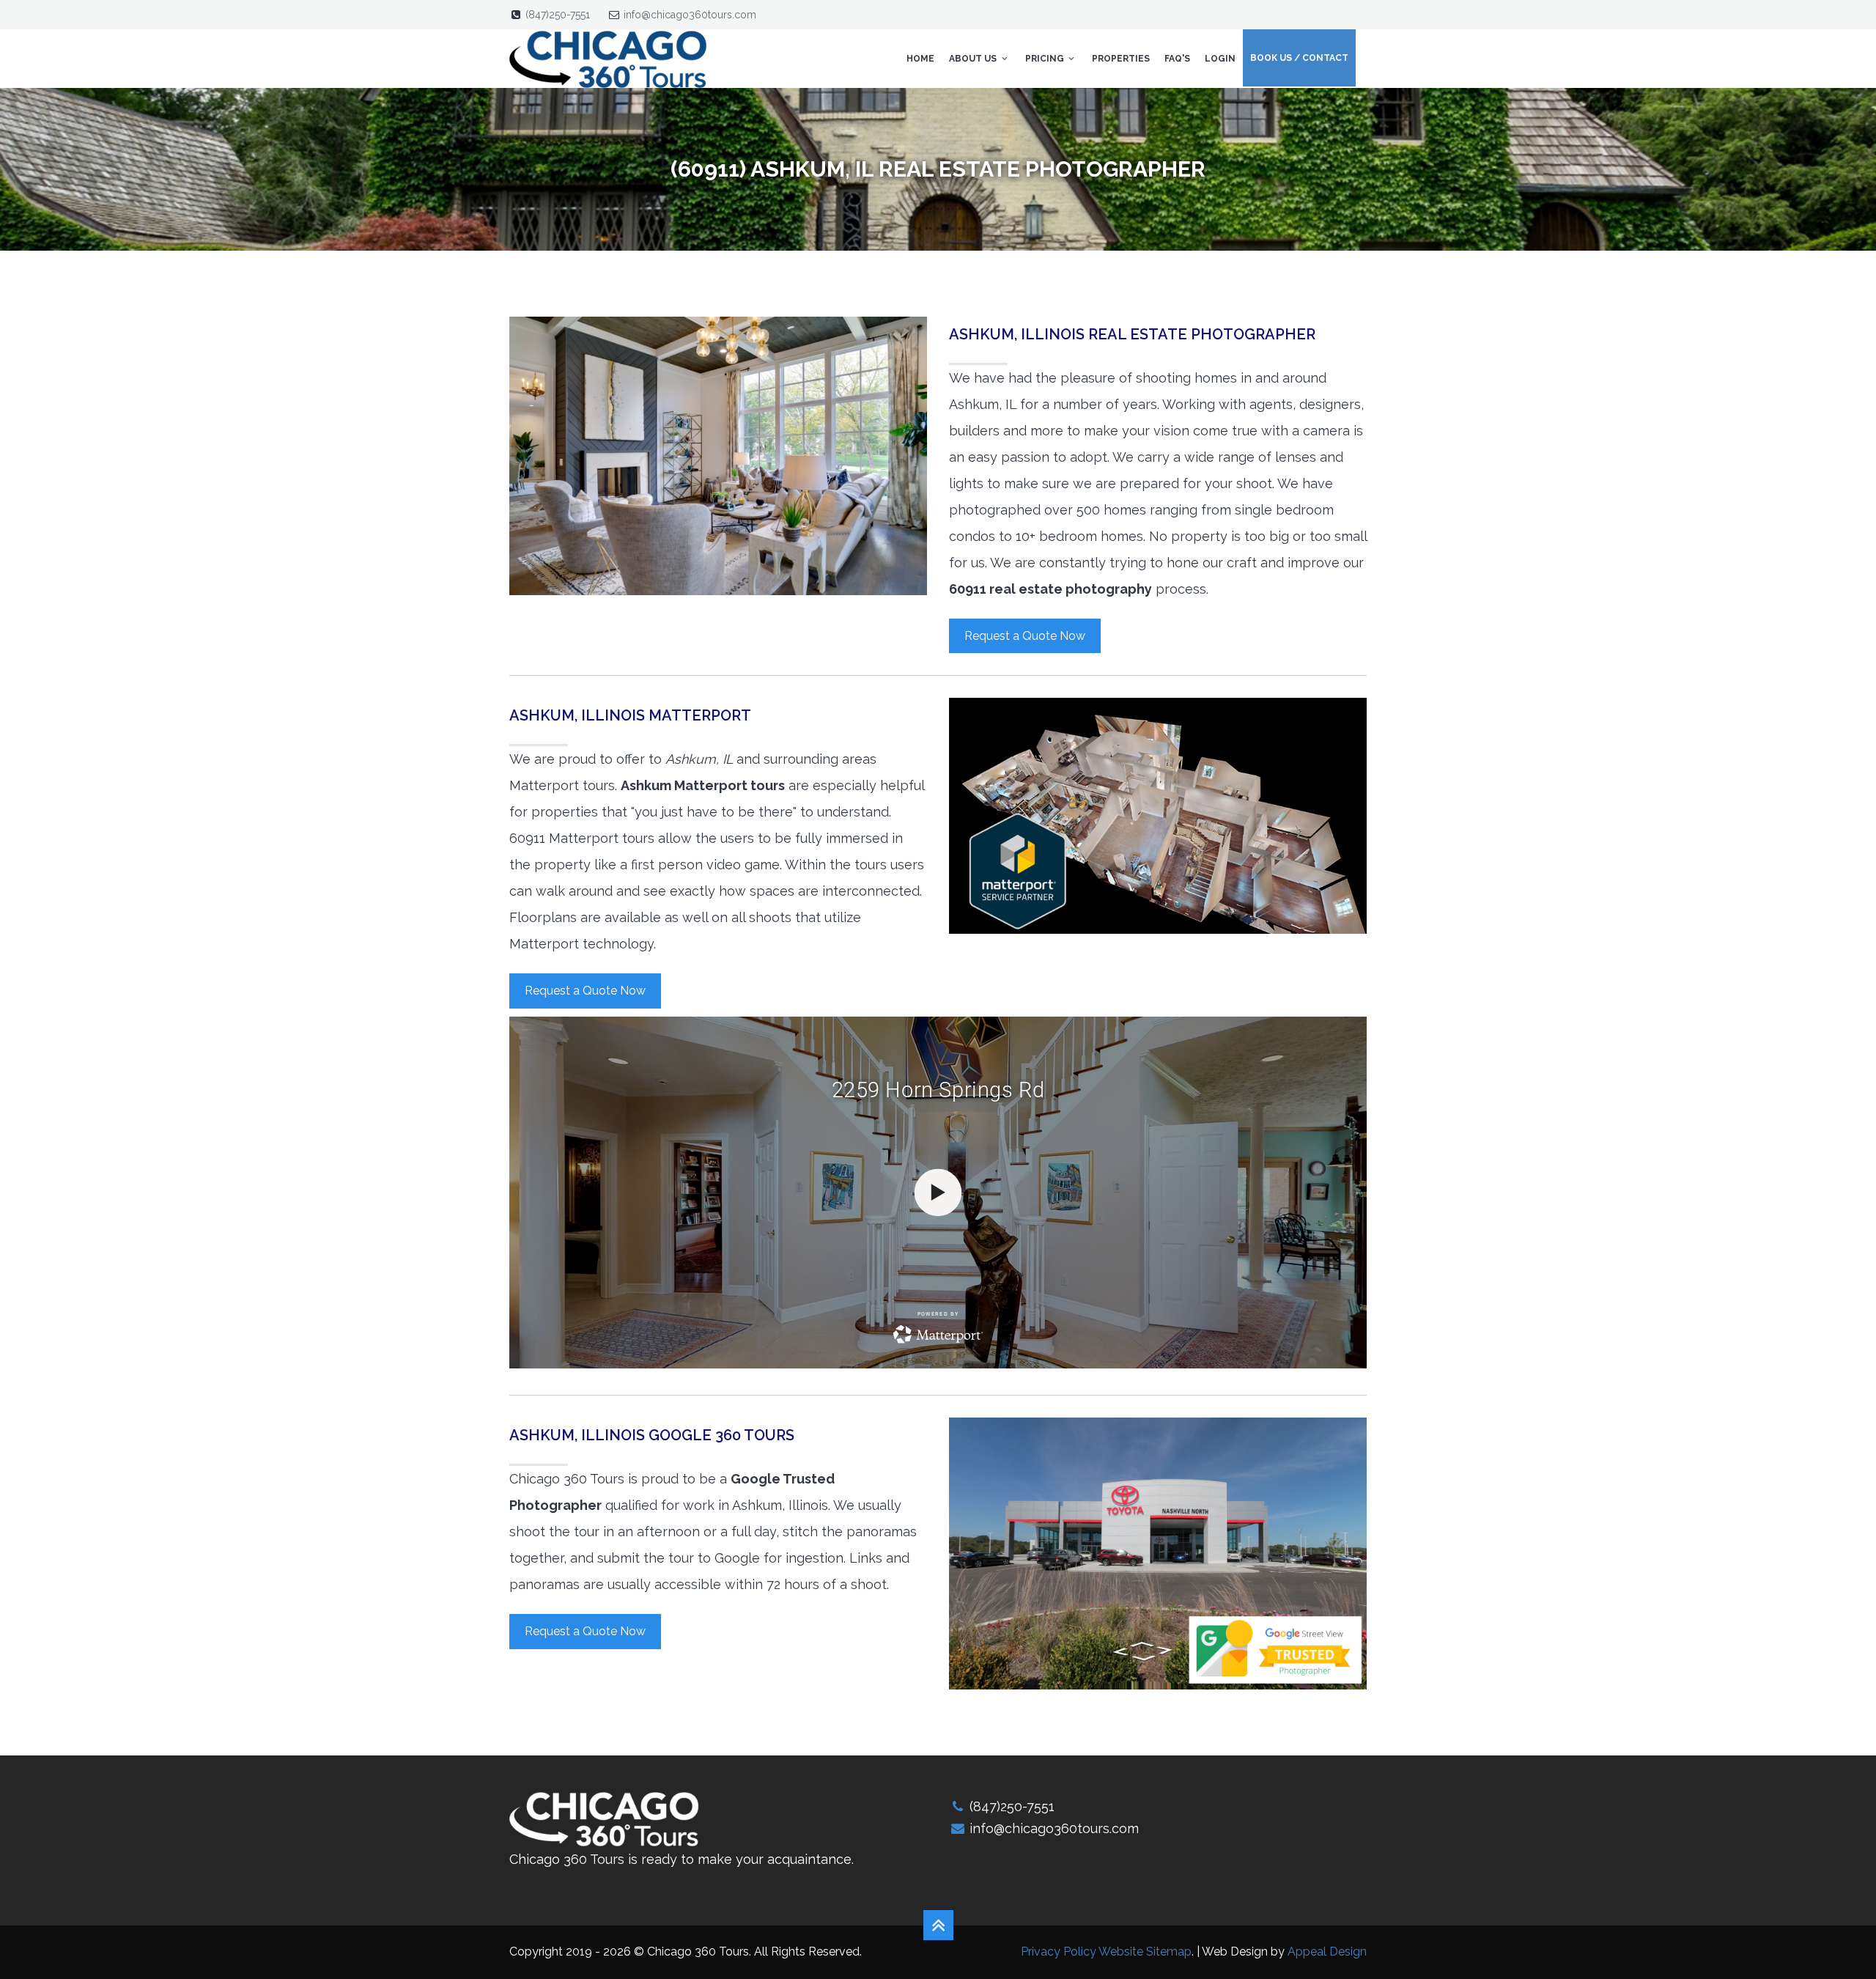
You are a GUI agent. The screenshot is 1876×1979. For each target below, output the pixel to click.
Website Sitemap (1145, 1952)
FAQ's (1177, 59)
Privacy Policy (1059, 1952)
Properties (1121, 59)
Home (920, 59)
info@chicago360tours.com (690, 15)
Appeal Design (1327, 1952)
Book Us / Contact (1299, 58)
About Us (974, 59)
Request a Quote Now (1025, 636)
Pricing (1046, 59)
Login (1220, 59)
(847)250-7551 (558, 15)
